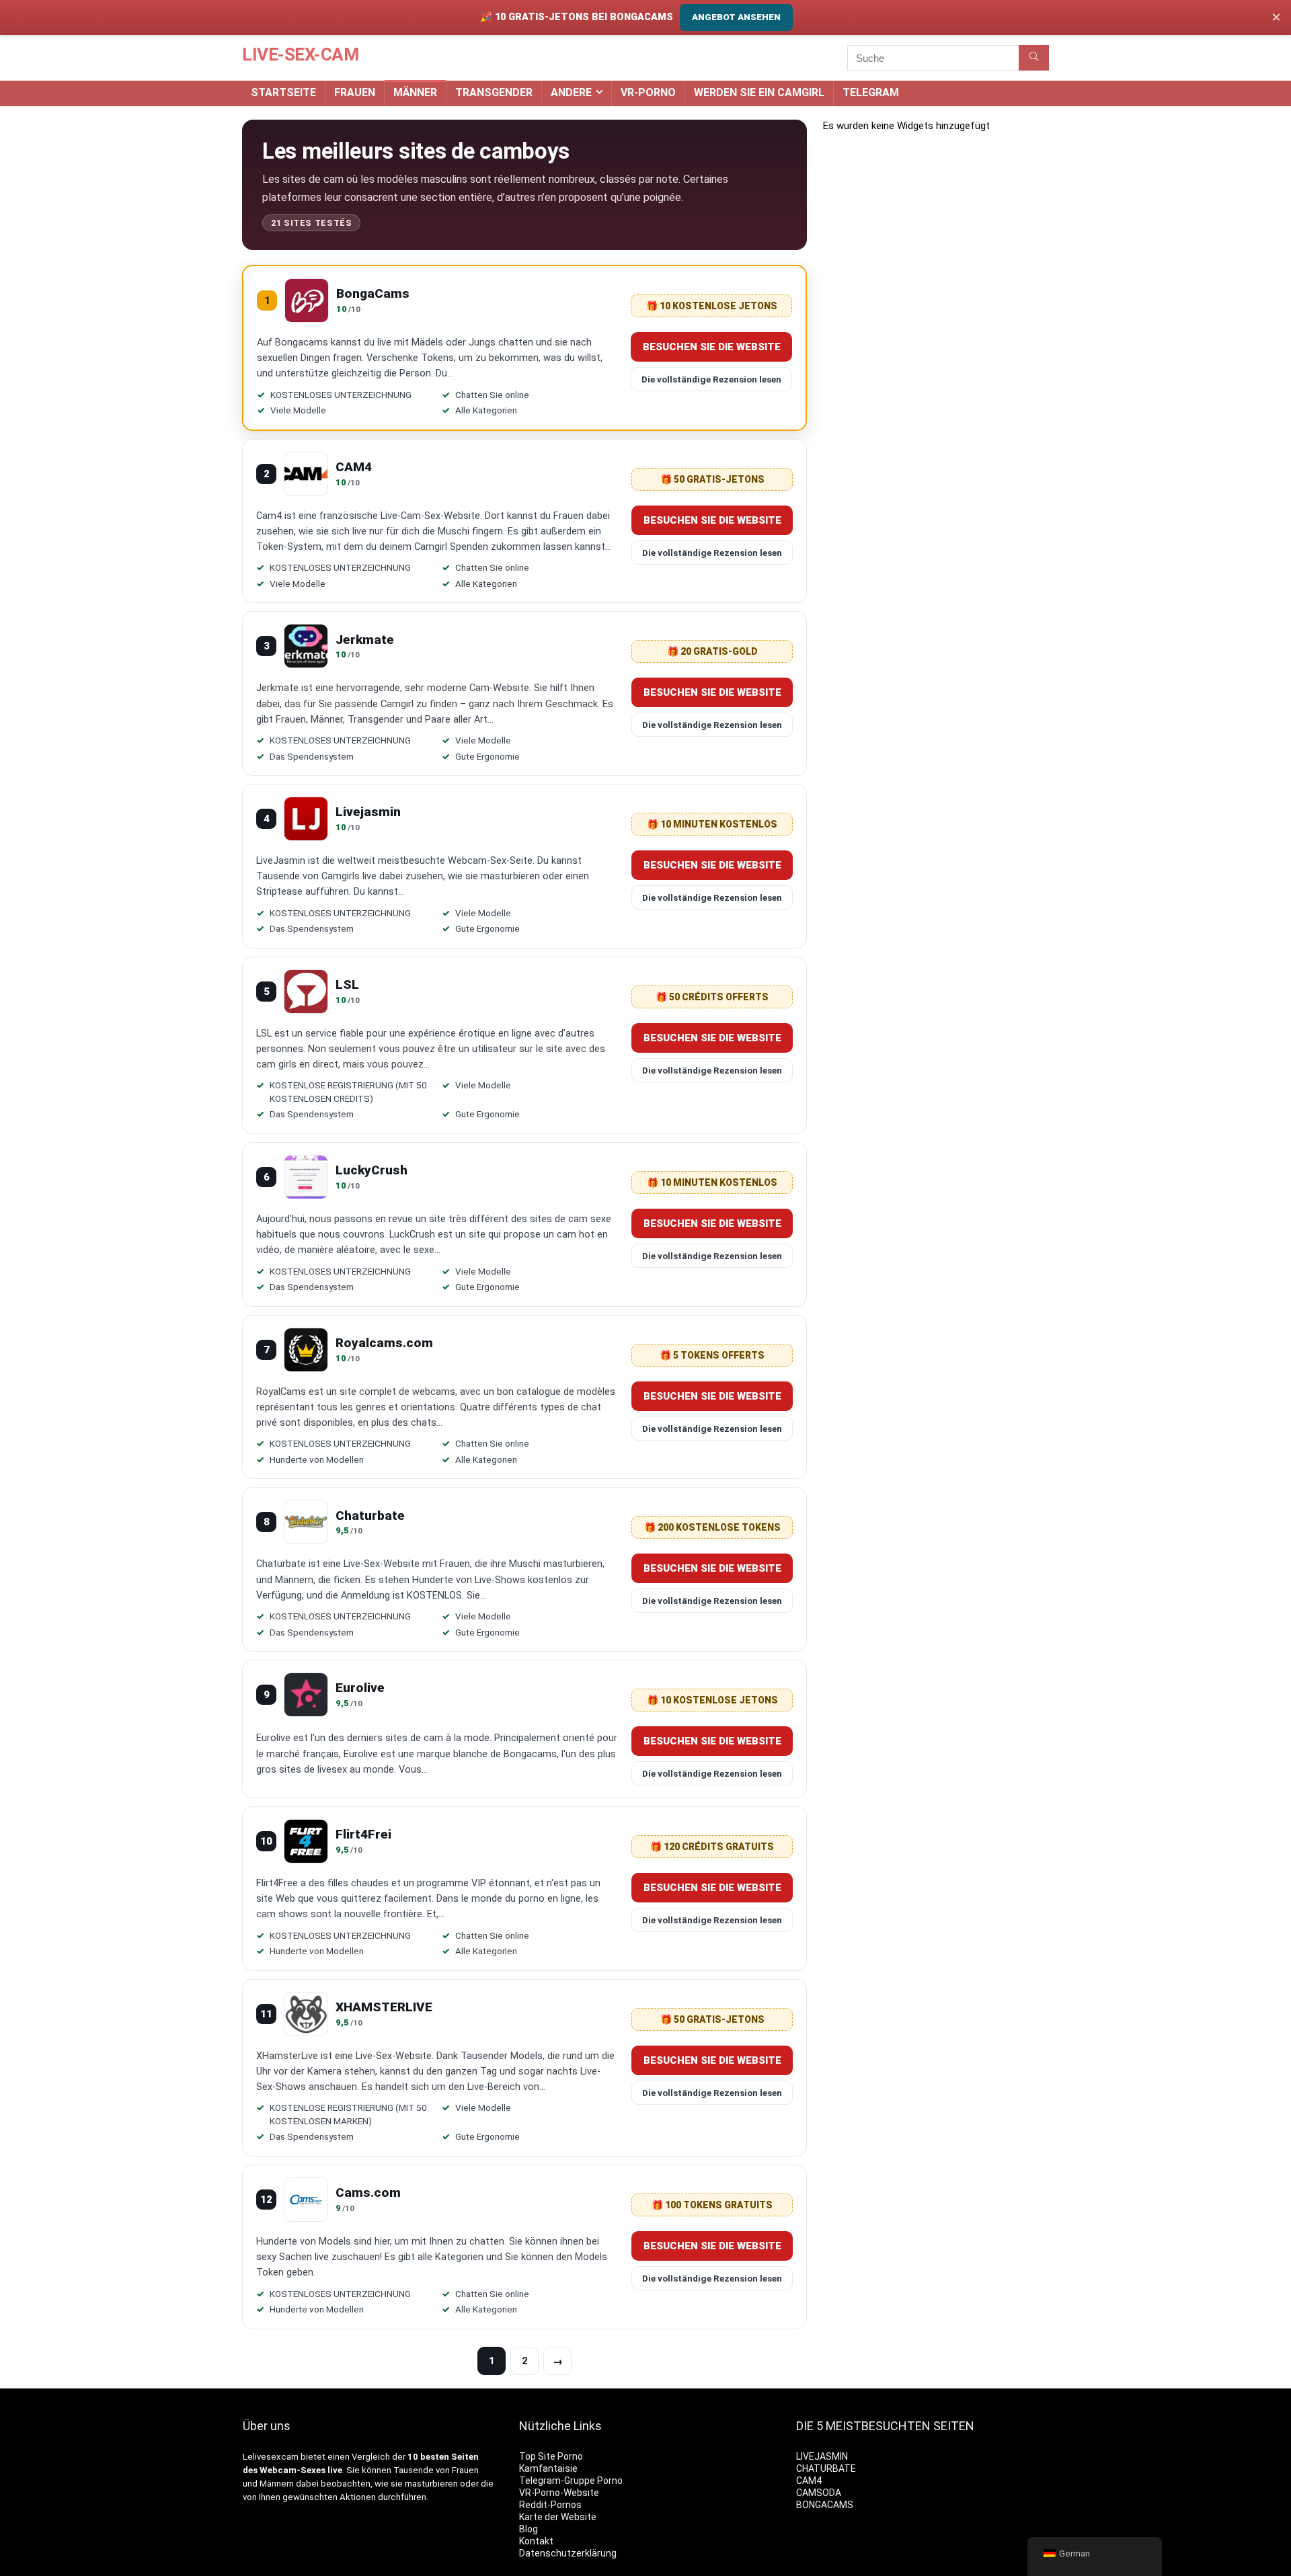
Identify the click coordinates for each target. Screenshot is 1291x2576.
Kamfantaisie (548, 2468)
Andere (571, 92)
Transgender (494, 92)
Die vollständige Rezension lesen (711, 379)
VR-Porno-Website (559, 2493)
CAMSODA (819, 2493)
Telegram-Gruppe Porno (571, 2481)
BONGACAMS (825, 2505)
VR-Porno (648, 92)
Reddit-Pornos (550, 2505)
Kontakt (536, 2541)
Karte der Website (558, 2517)
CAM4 (809, 2481)
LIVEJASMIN (822, 2456)
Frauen (355, 92)
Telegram (871, 92)
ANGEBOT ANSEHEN (736, 17)
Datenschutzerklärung (568, 2553)
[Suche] (1034, 58)
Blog (529, 2529)
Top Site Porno (551, 2456)
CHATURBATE (826, 2468)
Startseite (283, 92)
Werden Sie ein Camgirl (759, 92)
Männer (415, 92)
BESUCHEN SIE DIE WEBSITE (712, 347)
